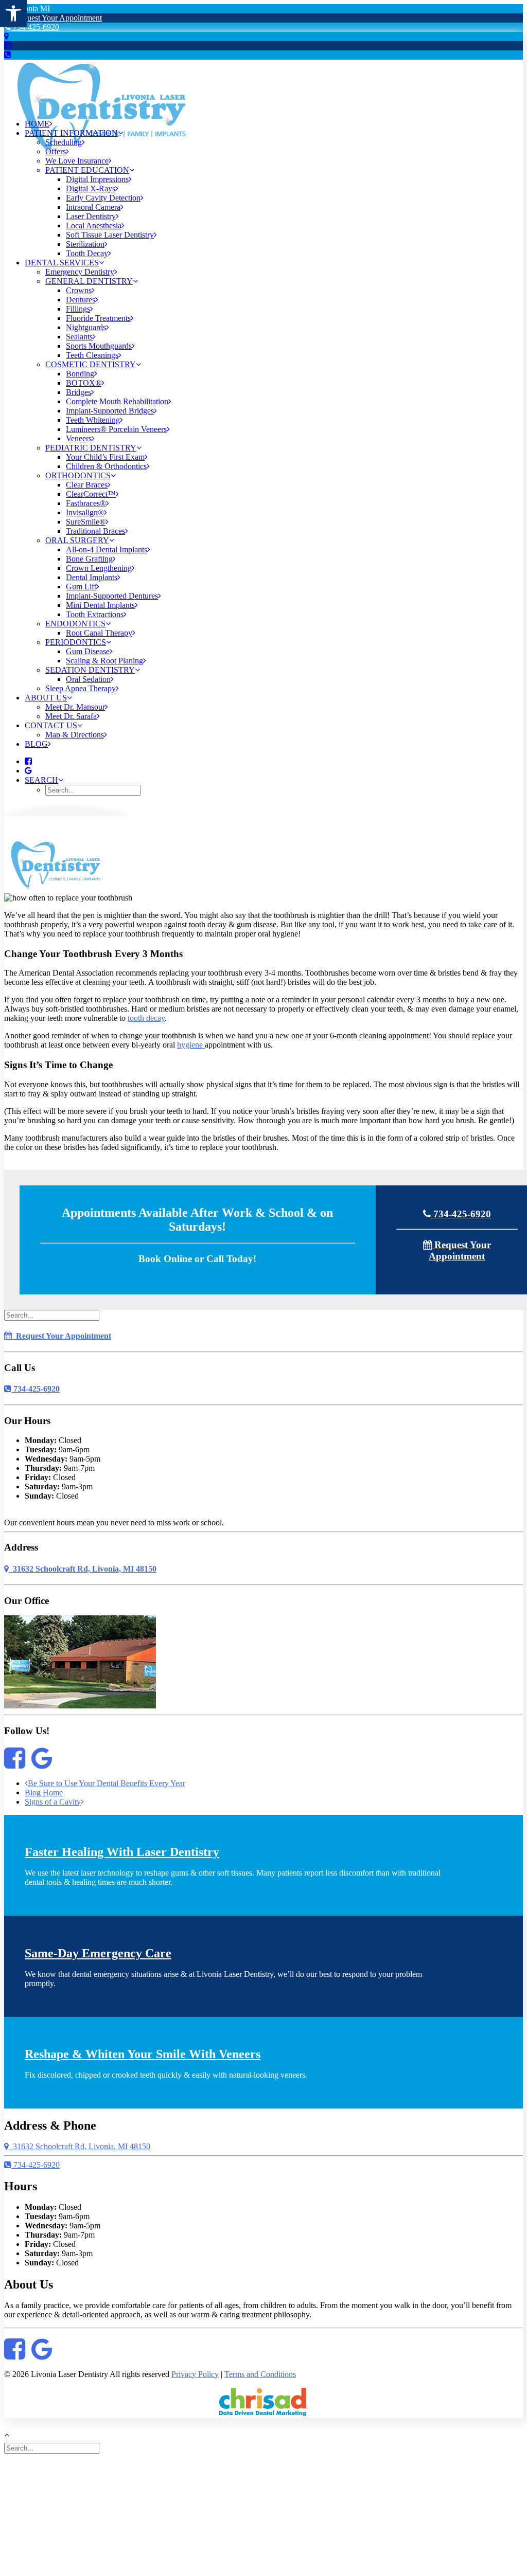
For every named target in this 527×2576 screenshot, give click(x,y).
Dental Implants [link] (92, 577)
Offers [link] (56, 151)
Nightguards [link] (86, 327)
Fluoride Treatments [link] (98, 318)
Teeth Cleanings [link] (92, 355)
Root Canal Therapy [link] (99, 633)
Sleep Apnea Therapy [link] (81, 688)
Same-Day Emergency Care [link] (98, 1953)
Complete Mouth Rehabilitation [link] (117, 401)
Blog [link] (36, 744)
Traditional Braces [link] (95, 531)
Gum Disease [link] (88, 651)
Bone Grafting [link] (89, 559)
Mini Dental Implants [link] (100, 605)
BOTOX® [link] (84, 383)
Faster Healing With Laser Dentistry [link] (122, 1852)
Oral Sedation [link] (88, 679)
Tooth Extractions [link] (95, 614)
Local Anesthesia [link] (94, 226)
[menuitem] (274, 124)
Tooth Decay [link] (87, 253)
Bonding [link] (80, 374)
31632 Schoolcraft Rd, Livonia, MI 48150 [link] (83, 1569)
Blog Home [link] (44, 1793)
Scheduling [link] (64, 142)
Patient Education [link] (87, 170)
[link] (13, 13)
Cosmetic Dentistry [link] (91, 364)
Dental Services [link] (62, 263)
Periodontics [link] (76, 642)
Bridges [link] (78, 392)
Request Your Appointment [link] (57, 18)
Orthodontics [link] (78, 475)
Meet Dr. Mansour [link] (75, 707)
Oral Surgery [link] (77, 540)
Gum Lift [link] (81, 587)
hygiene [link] (191, 1045)
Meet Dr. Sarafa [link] (71, 716)
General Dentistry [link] (89, 281)
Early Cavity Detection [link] (103, 198)
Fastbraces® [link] (86, 503)
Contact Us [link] (51, 725)
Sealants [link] (79, 337)
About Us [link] (46, 698)
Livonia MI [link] (29, 8)
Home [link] (37, 124)
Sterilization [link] (85, 244)
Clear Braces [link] (87, 485)
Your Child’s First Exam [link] (105, 457)
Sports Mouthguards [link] (99, 346)
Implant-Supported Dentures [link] (112, 596)
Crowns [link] (79, 290)
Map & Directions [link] (75, 735)
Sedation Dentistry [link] (90, 670)
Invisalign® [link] (85, 512)
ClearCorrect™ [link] (91, 494)
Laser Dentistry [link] (91, 216)
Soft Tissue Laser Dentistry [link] (110, 235)
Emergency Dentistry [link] (80, 272)
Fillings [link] (78, 309)
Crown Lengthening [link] (99, 568)
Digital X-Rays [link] (91, 188)
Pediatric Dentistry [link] (91, 448)
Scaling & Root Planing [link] (104, 661)
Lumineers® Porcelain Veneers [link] (116, 429)
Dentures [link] (81, 300)
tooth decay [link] (146, 1018)
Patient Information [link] (71, 133)
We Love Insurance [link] (77, 161)
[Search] (53, 1315)
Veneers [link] (79, 438)
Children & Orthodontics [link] (106, 466)
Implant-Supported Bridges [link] (110, 411)
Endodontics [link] (75, 624)
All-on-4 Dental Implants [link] (107, 550)
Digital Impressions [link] (97, 179)
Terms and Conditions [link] (260, 2374)
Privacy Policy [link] (195, 2374)
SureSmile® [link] (86, 522)
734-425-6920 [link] (35, 27)
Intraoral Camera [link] (93, 207)
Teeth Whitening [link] (93, 420)
